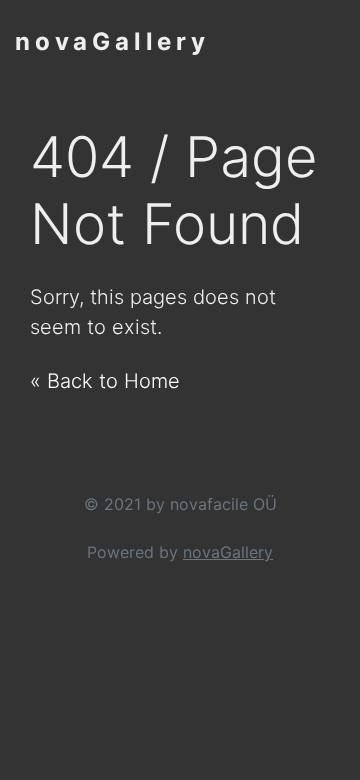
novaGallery (112, 41)
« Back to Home (105, 381)
